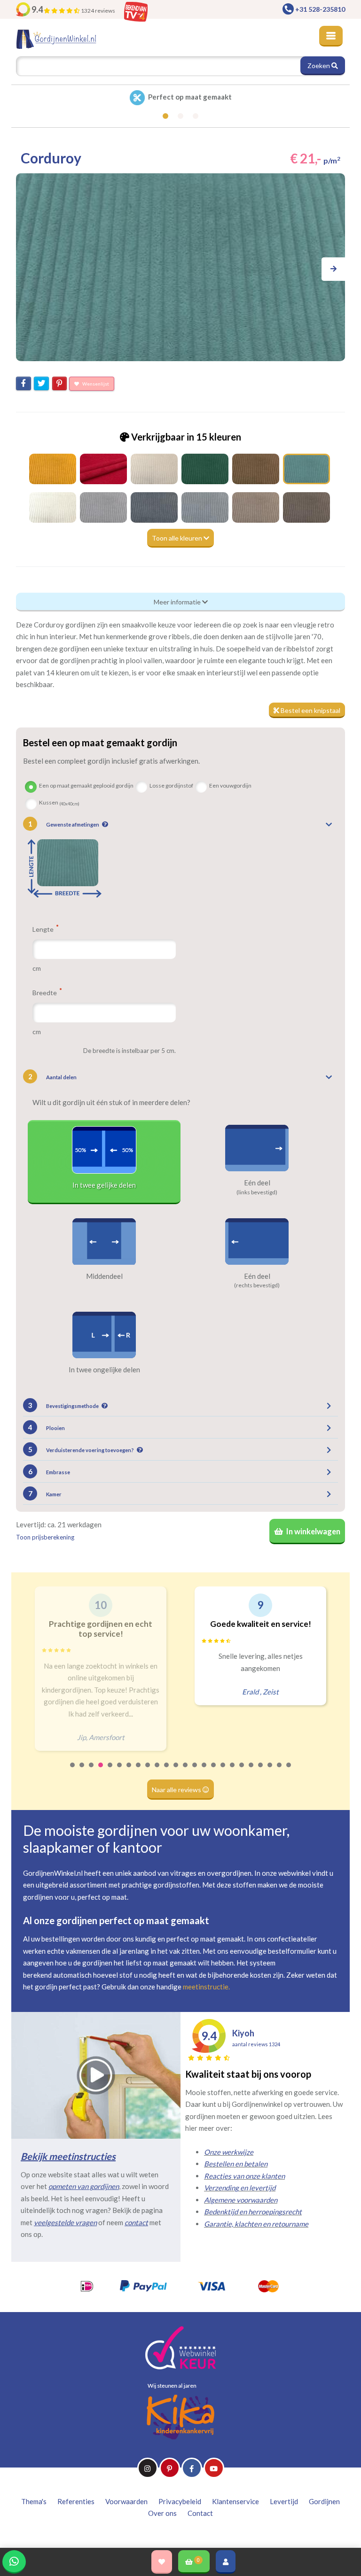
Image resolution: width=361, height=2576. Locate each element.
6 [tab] (120, 1771)
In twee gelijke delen (104, 1185)
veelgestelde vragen (65, 2222)
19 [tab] (242, 1771)
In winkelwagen (313, 1532)
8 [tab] (139, 1771)
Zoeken (319, 66)
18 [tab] (233, 1771)
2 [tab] (82, 1771)
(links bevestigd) (257, 1192)
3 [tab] (92, 1771)
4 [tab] (101, 1771)
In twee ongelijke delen (104, 1369)
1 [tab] (73, 1771)
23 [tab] (280, 1771)
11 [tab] (167, 1771)
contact (136, 2222)
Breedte (45, 992)
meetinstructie (206, 1987)
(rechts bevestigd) (257, 1285)
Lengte (44, 929)
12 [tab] (176, 1771)
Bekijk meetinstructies (68, 2156)
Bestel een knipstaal (310, 710)
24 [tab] (289, 1771)
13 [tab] (186, 1771)
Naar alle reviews (177, 1790)
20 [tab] (251, 1771)
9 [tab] (148, 1771)
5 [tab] (110, 1771)
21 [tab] (261, 1771)
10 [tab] (157, 1771)
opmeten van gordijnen (84, 2186)
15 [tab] (204, 1771)
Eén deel (257, 1183)
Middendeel (104, 1276)
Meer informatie (178, 602)
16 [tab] (214, 1771)
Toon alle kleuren (178, 538)
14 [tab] (195, 1771)
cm (37, 968)
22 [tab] (270, 1771)
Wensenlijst (95, 384)
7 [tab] (129, 1771)
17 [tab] (223, 1771)
